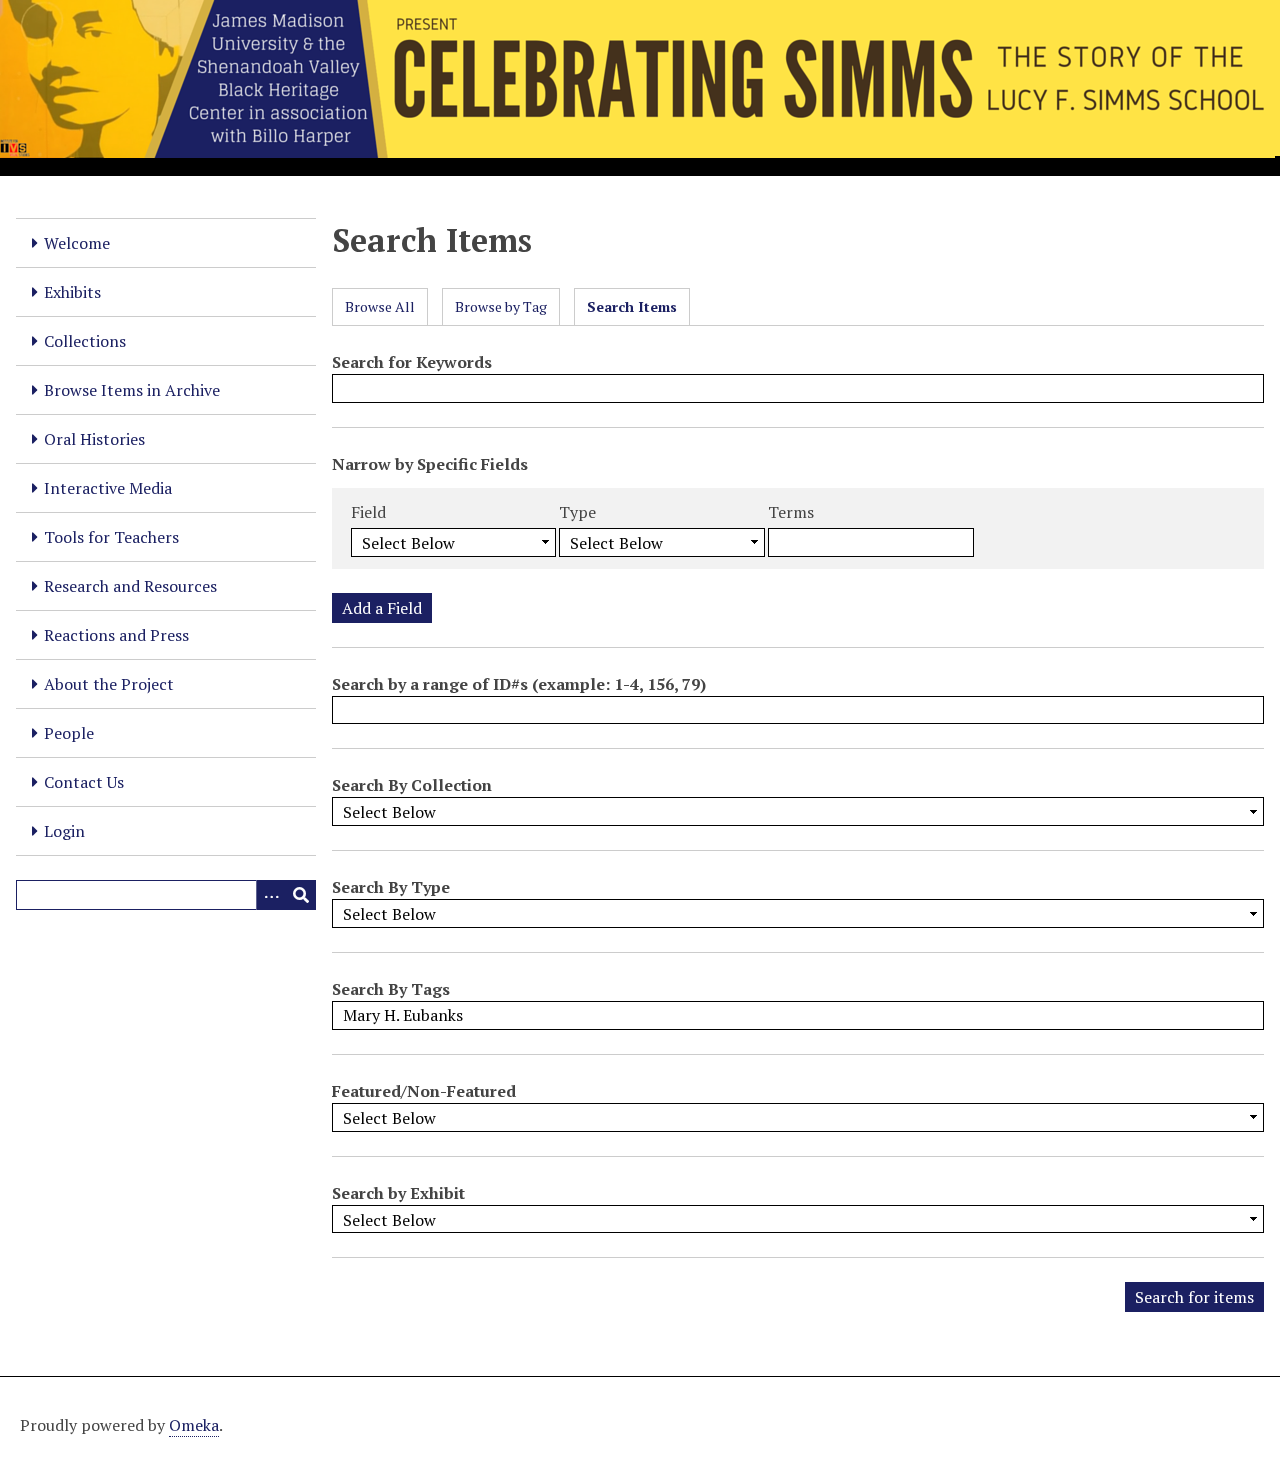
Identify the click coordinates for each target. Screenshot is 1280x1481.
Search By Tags (391, 989)
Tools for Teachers (111, 537)
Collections (85, 341)
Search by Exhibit (398, 1193)
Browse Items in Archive (132, 390)
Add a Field (382, 608)
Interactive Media (108, 488)
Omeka (194, 1425)
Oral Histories (94, 439)
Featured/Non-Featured (424, 1091)
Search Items (632, 306)
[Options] (271, 895)
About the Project (109, 684)
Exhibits (72, 292)
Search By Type (391, 887)
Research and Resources (130, 586)
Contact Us (84, 782)
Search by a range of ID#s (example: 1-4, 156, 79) (519, 684)
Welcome (77, 243)
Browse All (380, 306)
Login (64, 831)
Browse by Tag (501, 306)
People (69, 733)
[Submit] (301, 895)
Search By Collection (412, 785)
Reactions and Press (116, 635)
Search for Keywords (412, 362)
